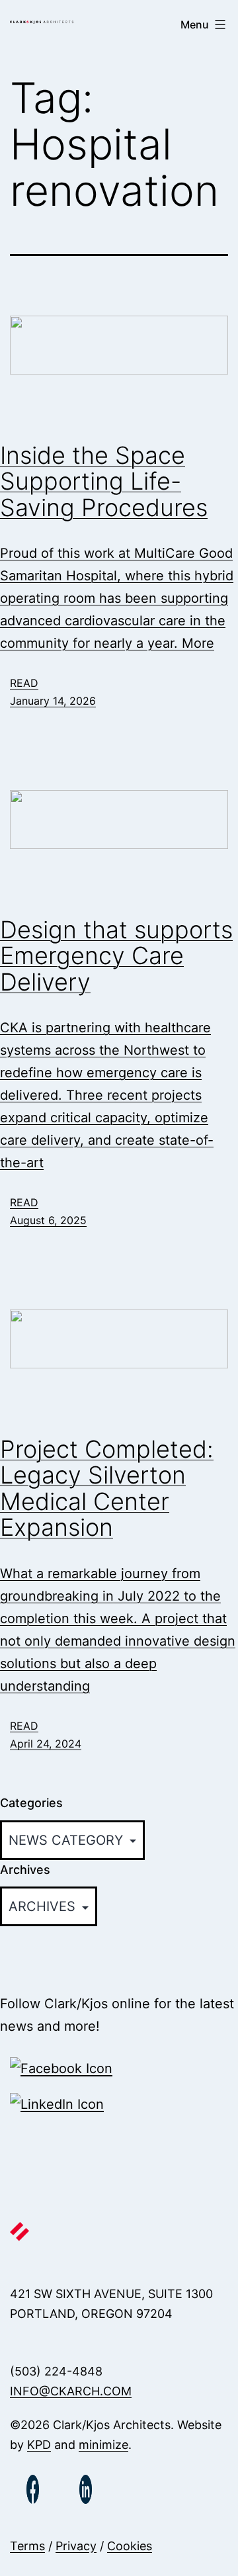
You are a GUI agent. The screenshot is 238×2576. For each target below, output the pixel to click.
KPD (39, 2445)
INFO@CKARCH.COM (71, 2391)
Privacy (76, 2546)
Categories (31, 1803)
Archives (25, 1870)
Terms (27, 2546)
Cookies (130, 2546)
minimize (103, 2445)
